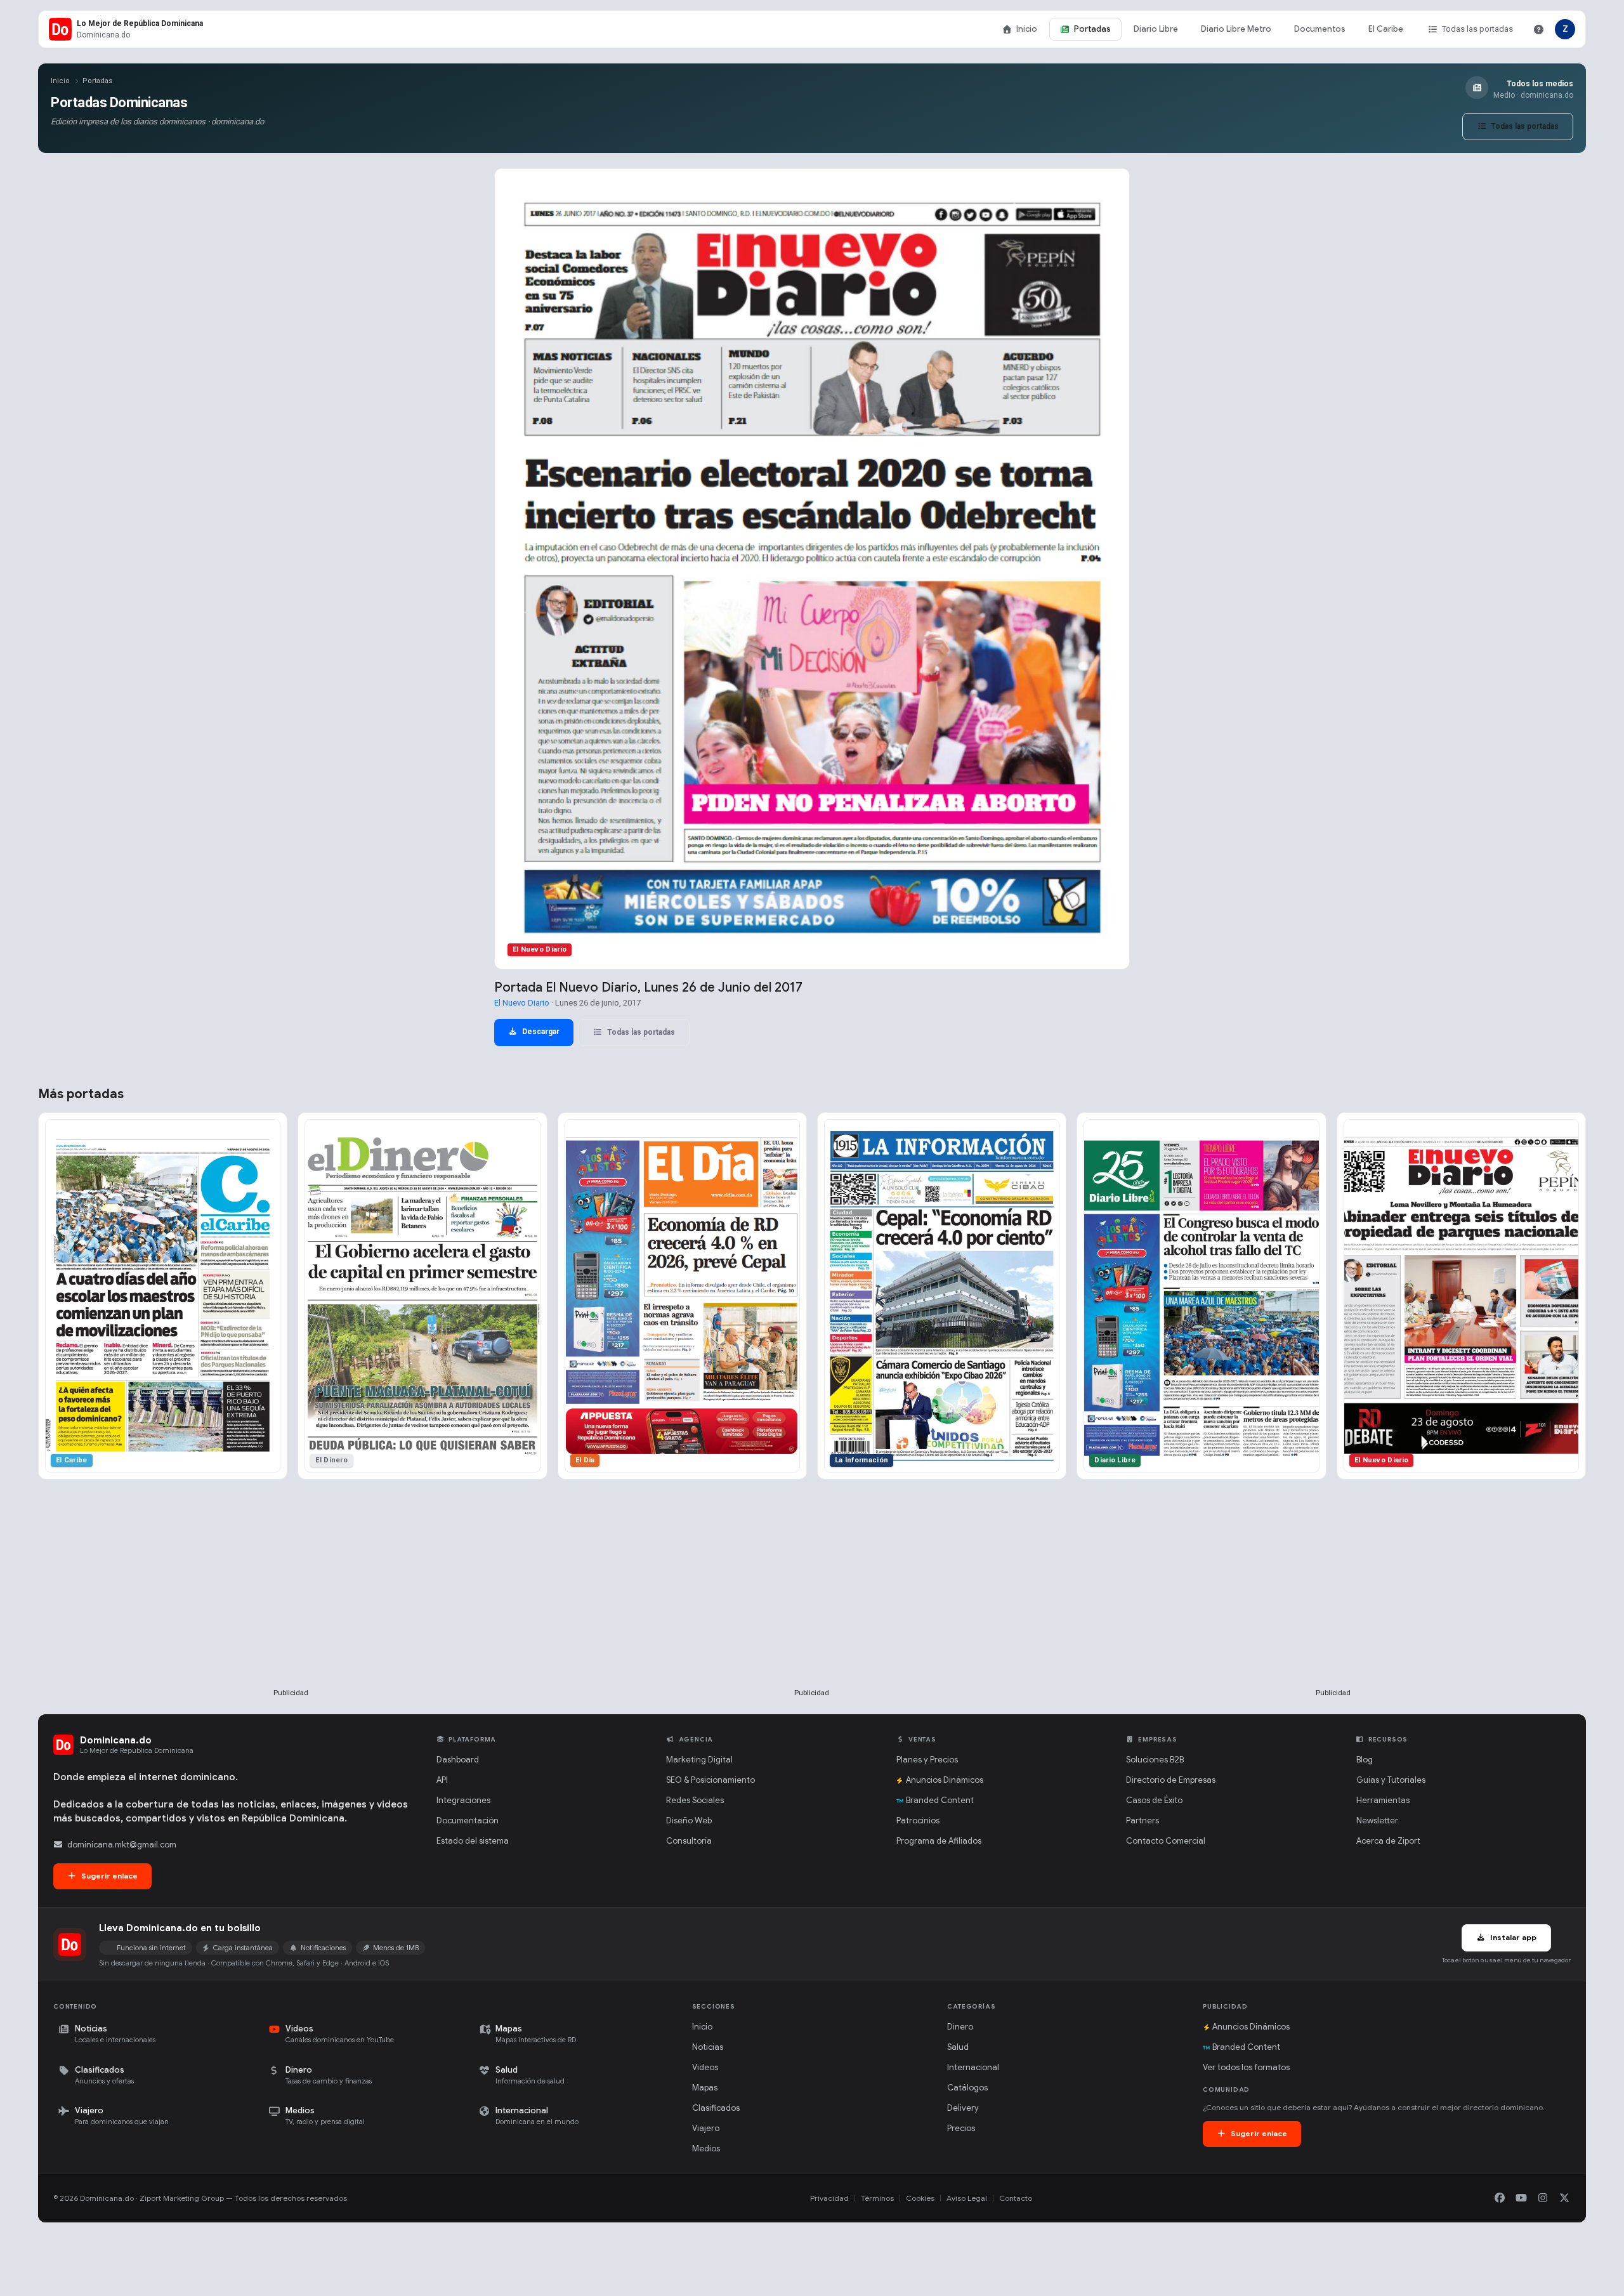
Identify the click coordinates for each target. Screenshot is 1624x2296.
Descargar (540, 1032)
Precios (961, 2128)
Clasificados (716, 2108)
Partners (1143, 1820)
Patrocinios (918, 1820)
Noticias (708, 2047)
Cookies (920, 2198)
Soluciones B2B (1155, 1760)
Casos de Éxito (1154, 1800)
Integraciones (463, 1800)
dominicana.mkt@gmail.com (122, 1845)
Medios (706, 2148)
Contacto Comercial (1166, 1841)
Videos (705, 2067)
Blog (1365, 1760)
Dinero (960, 2027)
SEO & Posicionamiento (710, 1780)
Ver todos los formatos (1246, 2067)
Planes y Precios (927, 1760)
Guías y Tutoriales (1391, 1780)
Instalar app (1512, 1937)
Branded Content (940, 1800)
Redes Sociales (695, 1800)
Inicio (1027, 29)
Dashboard (458, 1760)
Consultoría (689, 1841)
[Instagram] (1543, 2198)
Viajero (706, 2128)
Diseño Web (689, 1820)
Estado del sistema (473, 1841)
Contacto (1016, 2198)
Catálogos (967, 2088)
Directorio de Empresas (1171, 1780)
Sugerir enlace (108, 1876)
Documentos (1320, 29)
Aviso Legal (967, 2198)
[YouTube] (1521, 2198)
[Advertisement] (291, 1604)
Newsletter (1377, 1820)
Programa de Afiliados (939, 1841)
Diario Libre (1156, 29)
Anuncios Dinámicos (945, 1780)
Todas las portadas (1477, 29)
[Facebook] (1500, 2198)
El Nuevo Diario (522, 1003)
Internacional (973, 2067)
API (442, 1780)
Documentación (468, 1820)
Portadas (1092, 29)
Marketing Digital (699, 1760)
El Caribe (1386, 29)
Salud (958, 2047)
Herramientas (1383, 1800)
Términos (877, 2198)
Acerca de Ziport (1388, 1841)
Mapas (705, 2088)
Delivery (963, 2108)
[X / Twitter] (1564, 2198)
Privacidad (829, 2198)
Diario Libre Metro (1236, 29)
